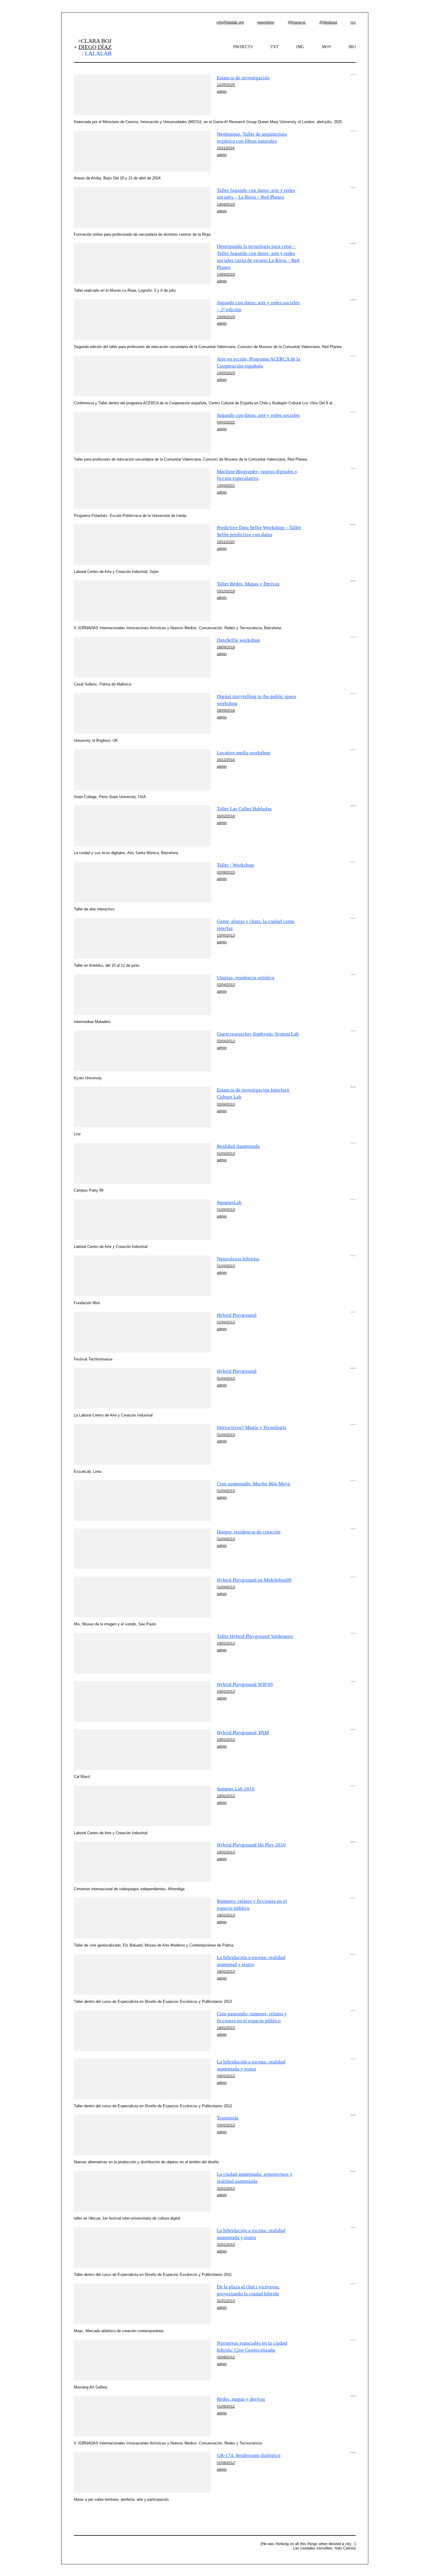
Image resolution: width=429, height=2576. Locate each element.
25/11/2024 (226, 148)
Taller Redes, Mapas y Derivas (248, 584)
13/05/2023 (226, 373)
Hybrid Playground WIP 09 (245, 1684)
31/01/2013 (226, 2188)
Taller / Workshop (235, 865)
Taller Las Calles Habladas (244, 809)
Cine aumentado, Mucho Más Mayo (254, 1484)
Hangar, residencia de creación (249, 1532)
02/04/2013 (226, 985)
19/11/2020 (226, 542)
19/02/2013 (226, 1643)
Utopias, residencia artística (246, 978)
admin (222, 91)
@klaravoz (297, 22)
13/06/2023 (226, 204)
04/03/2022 (226, 422)
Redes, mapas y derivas (241, 2399)
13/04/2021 (226, 486)
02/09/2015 (226, 872)
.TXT (274, 47)
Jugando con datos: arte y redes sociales (258, 415)
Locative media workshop (244, 753)
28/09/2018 (226, 647)
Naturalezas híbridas (238, 1259)
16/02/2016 (226, 816)
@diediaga (328, 22)
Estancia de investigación (243, 78)
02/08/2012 (226, 2357)
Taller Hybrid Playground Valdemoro (255, 1636)
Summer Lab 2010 (236, 1789)
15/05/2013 (226, 935)
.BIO (352, 47)
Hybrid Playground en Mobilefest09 (254, 1580)
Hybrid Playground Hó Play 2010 (251, 1845)
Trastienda (228, 2118)
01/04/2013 (226, 1154)
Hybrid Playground (237, 1315)
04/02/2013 (226, 2076)
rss (353, 22)
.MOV (326, 47)
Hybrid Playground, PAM (243, 1733)
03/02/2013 (226, 2125)
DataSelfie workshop (238, 640)
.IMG (300, 47)
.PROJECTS (242, 47)
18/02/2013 (226, 1915)
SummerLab (229, 1203)
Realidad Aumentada (238, 1146)
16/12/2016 (226, 760)
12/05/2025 (226, 85)
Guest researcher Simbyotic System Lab (258, 1034)
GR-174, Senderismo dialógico (249, 2455)
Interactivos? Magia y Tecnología (252, 1427)
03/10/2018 (226, 591)
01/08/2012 (226, 2406)
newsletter (266, 22)
